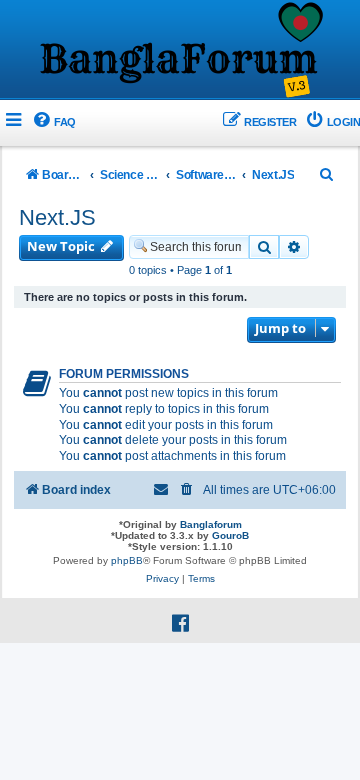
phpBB (127, 560)
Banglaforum (211, 524)
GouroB (230, 535)
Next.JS (57, 217)
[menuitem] (53, 122)
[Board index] (180, 51)
